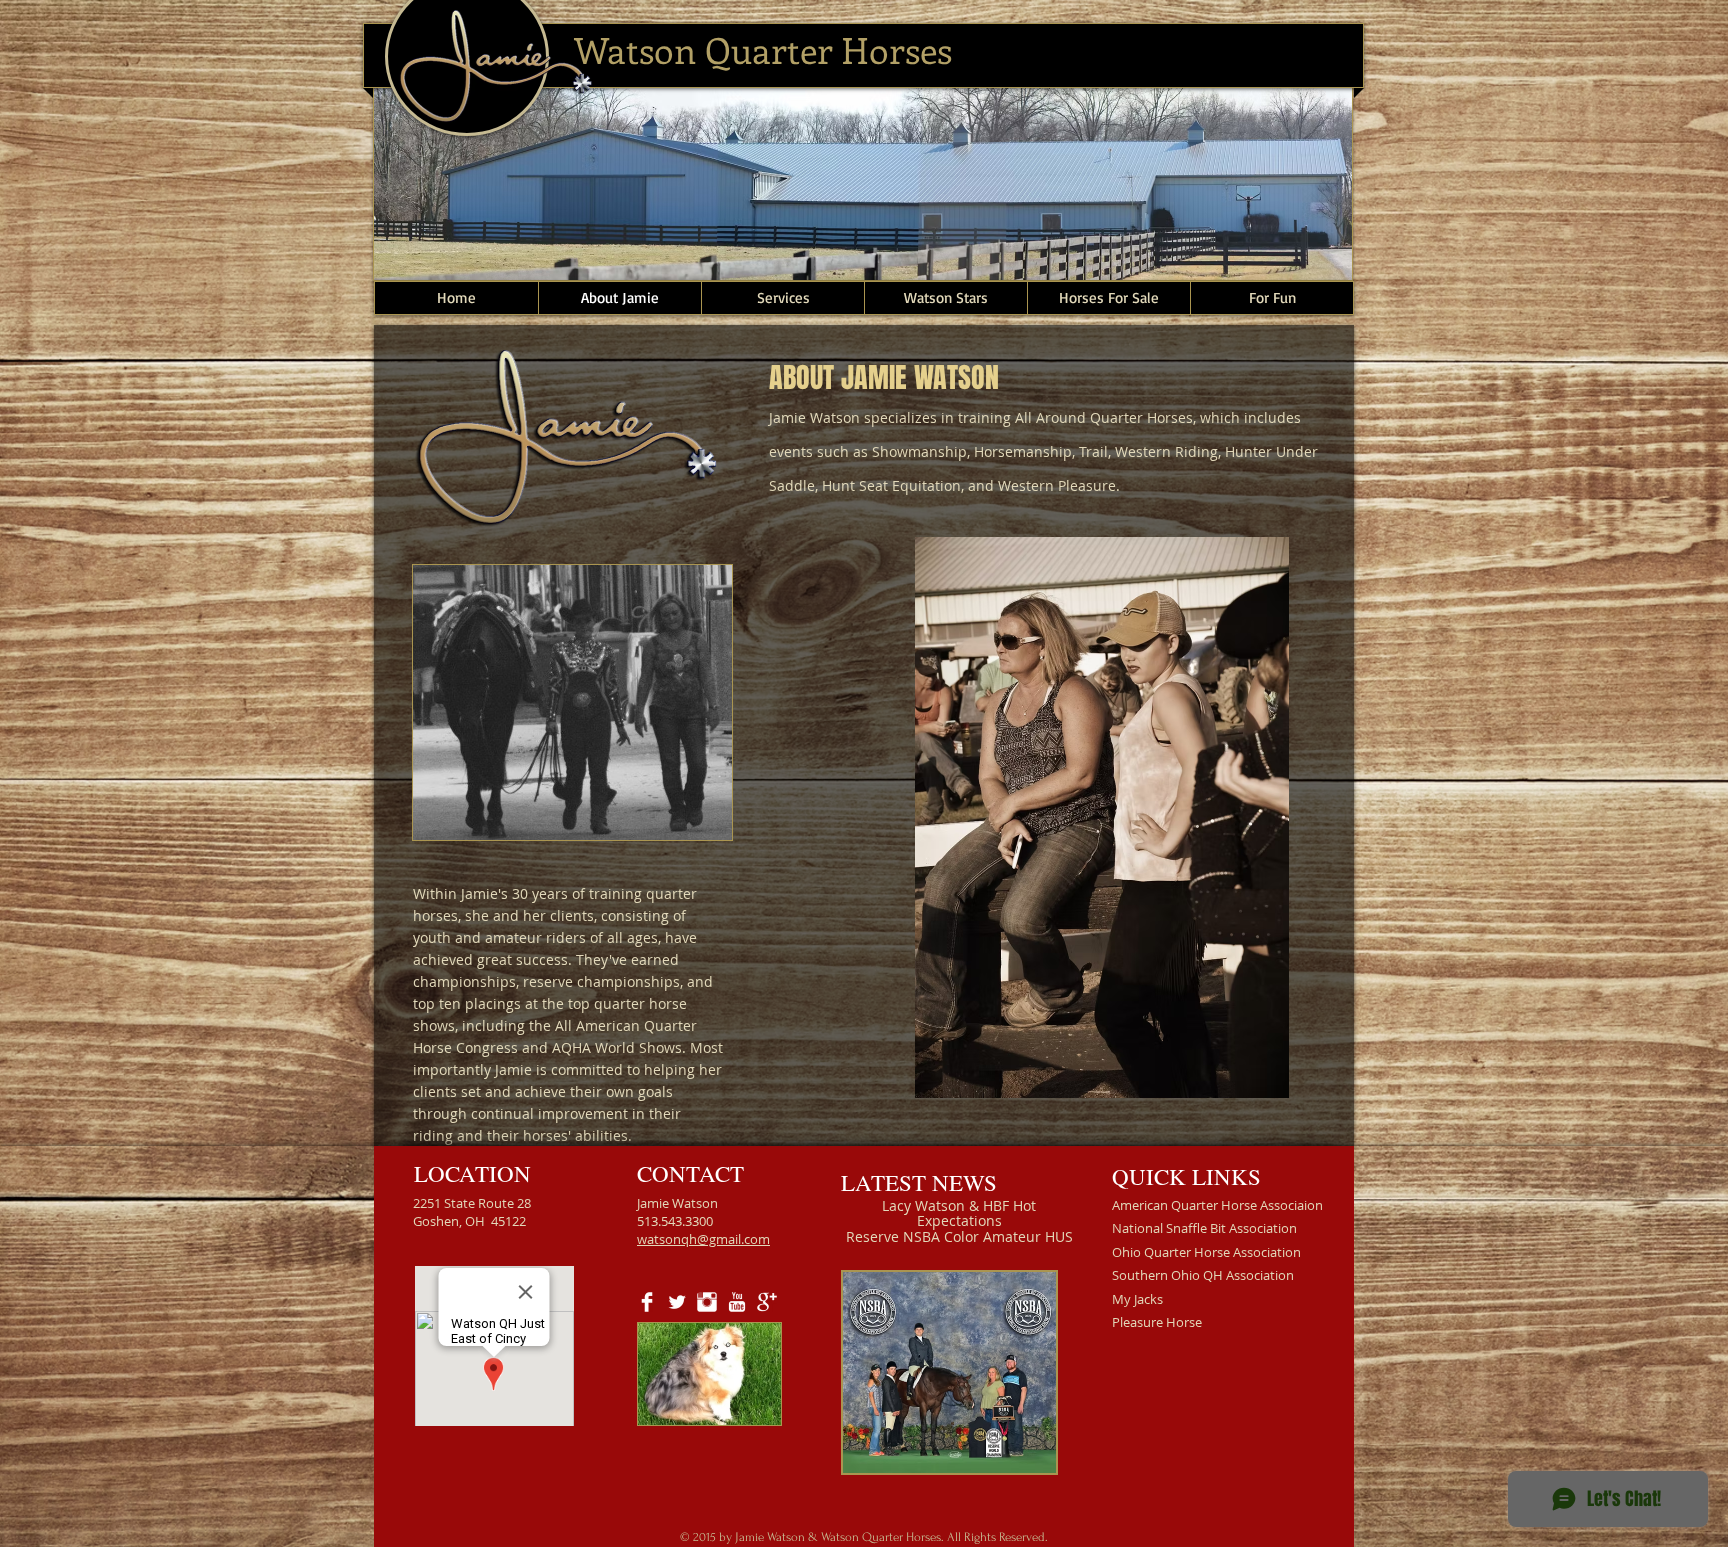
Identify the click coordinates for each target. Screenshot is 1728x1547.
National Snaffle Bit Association (1204, 1228)
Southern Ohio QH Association (1203, 1275)
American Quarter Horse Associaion (1217, 1205)
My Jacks (1137, 1299)
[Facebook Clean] (647, 1302)
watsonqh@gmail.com (703, 1239)
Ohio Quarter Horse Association (1206, 1252)
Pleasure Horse (1157, 1322)
